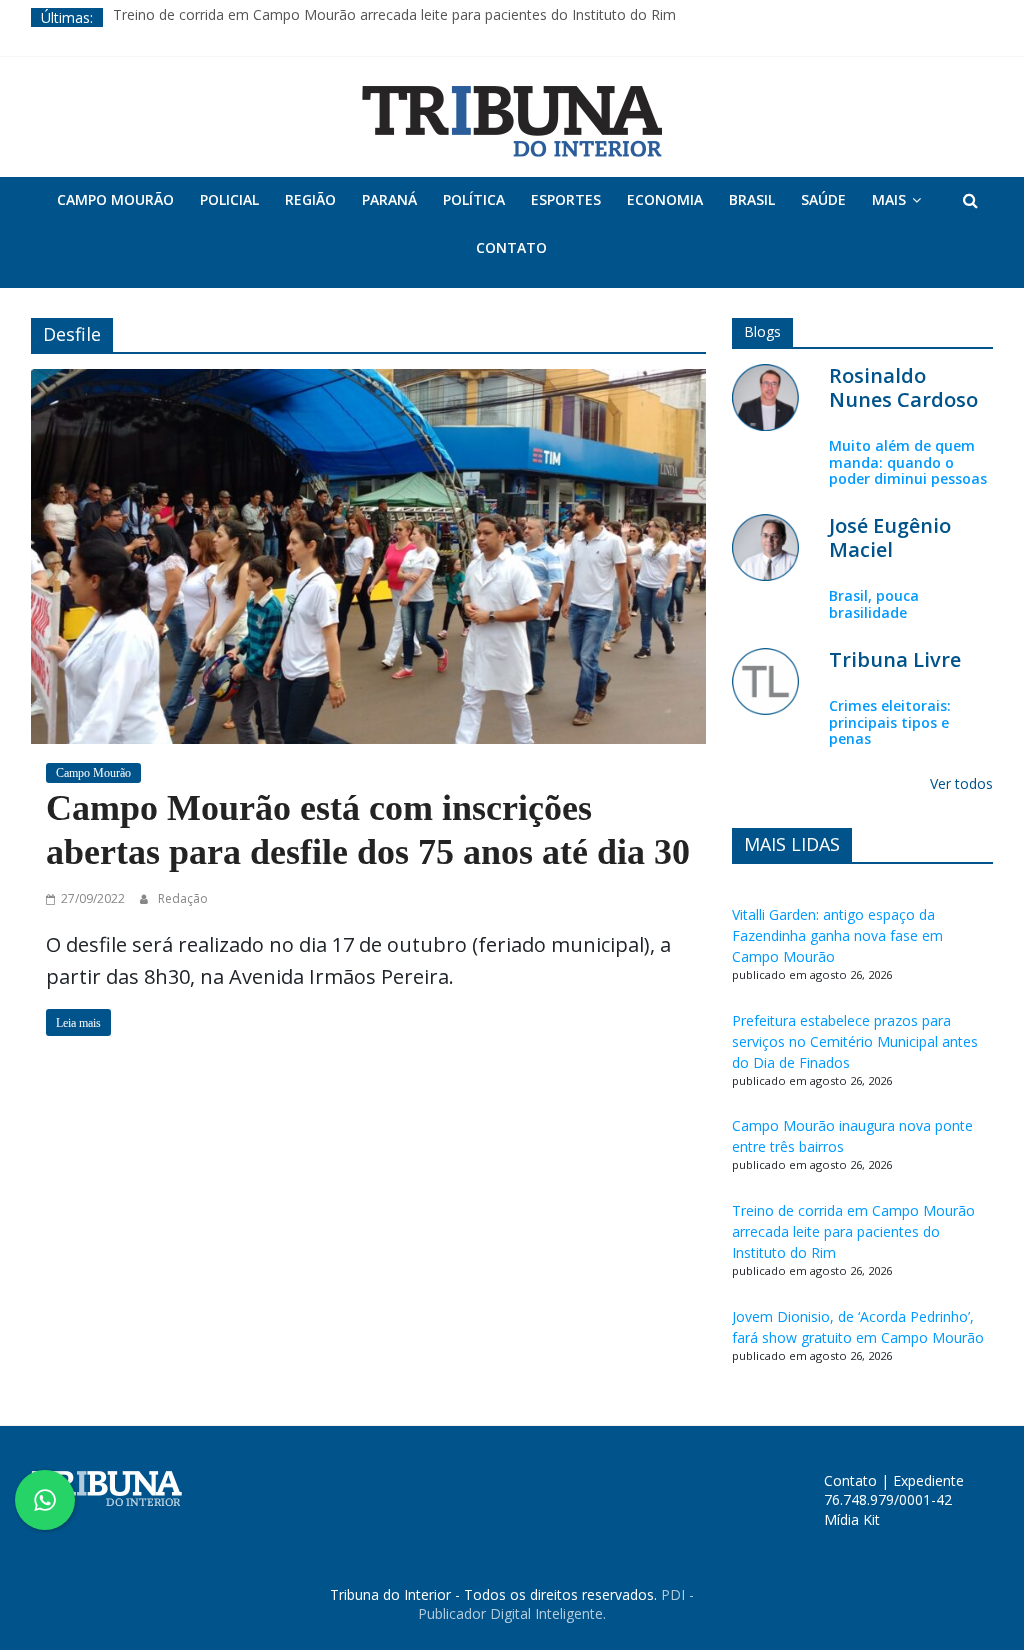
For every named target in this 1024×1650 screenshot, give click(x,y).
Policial (229, 199)
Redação (183, 898)
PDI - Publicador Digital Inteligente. (556, 1604)
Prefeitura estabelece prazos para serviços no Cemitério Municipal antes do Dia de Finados (855, 1041)
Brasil (752, 199)
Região (310, 199)
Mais (889, 199)
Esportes (566, 199)
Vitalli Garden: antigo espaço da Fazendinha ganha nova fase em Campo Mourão (837, 935)
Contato (511, 247)
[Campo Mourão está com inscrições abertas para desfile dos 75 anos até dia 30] (368, 554)
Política (474, 199)
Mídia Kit (852, 1519)
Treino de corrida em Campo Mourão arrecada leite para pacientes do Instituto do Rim (394, 17)
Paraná (389, 199)
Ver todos (961, 783)
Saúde (823, 199)
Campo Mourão (115, 199)
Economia (665, 199)
